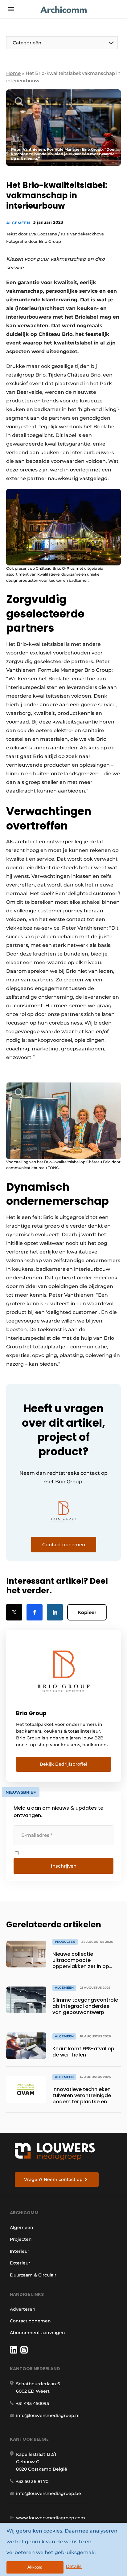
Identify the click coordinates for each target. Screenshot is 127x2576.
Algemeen (18, 223)
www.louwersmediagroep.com (51, 2518)
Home (13, 73)
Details (74, 2566)
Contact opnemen (30, 2321)
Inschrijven (64, 1866)
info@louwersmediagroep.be (49, 2493)
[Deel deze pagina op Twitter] (14, 1612)
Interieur (20, 2251)
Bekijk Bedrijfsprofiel (63, 1764)
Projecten (21, 2239)
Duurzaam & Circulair (33, 2275)
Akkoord (35, 2567)
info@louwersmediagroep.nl (48, 2415)
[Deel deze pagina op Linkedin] (55, 1612)
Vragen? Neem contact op (53, 2179)
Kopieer (87, 1612)
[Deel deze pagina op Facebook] (35, 1612)
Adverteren (23, 2309)
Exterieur (20, 2263)
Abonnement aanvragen (37, 2333)
